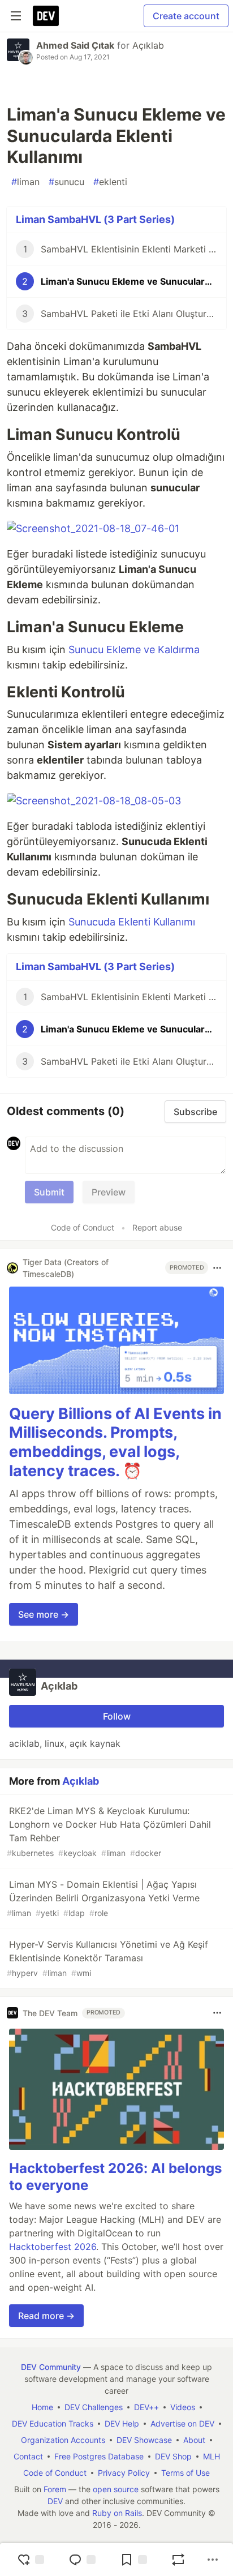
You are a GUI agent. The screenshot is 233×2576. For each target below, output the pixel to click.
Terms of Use (185, 2473)
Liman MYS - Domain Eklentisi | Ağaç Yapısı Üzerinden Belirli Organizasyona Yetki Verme (103, 1898)
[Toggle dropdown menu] (217, 1268)
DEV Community (51, 2367)
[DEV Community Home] (46, 16)
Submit (49, 1192)
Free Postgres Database (99, 2456)
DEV (55, 2501)
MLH (212, 2456)
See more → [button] (44, 1614)
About (194, 2440)
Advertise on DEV (182, 2423)
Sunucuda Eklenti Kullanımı (132, 922)
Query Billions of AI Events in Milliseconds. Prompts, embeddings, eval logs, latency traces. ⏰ (115, 1442)
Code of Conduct (83, 1227)
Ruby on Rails (117, 2513)
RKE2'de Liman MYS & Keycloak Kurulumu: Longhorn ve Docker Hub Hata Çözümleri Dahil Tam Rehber (109, 1831)
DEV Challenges (94, 2407)
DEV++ (146, 2407)
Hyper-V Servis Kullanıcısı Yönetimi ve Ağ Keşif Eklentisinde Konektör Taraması (107, 1958)
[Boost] (178, 2560)
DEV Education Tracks (53, 2423)
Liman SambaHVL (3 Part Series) (95, 219)
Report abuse (157, 1227)
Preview (109, 1192)
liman (25, 182)
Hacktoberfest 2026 (53, 2247)
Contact (28, 2456)
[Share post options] (213, 2560)
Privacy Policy (124, 2473)
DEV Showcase (144, 2440)
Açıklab (148, 45)
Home (42, 2407)
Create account (186, 16)
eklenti (110, 182)
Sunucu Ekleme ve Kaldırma (134, 650)
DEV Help (122, 2423)
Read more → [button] (46, 2316)
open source (116, 2489)
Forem (55, 2489)
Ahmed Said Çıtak (75, 45)
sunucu (66, 182)
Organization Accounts (63, 2440)
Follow (117, 1716)
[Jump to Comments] (82, 2560)
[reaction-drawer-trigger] (31, 2560)
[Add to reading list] (133, 2560)
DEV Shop (173, 2456)
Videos (183, 2407)
